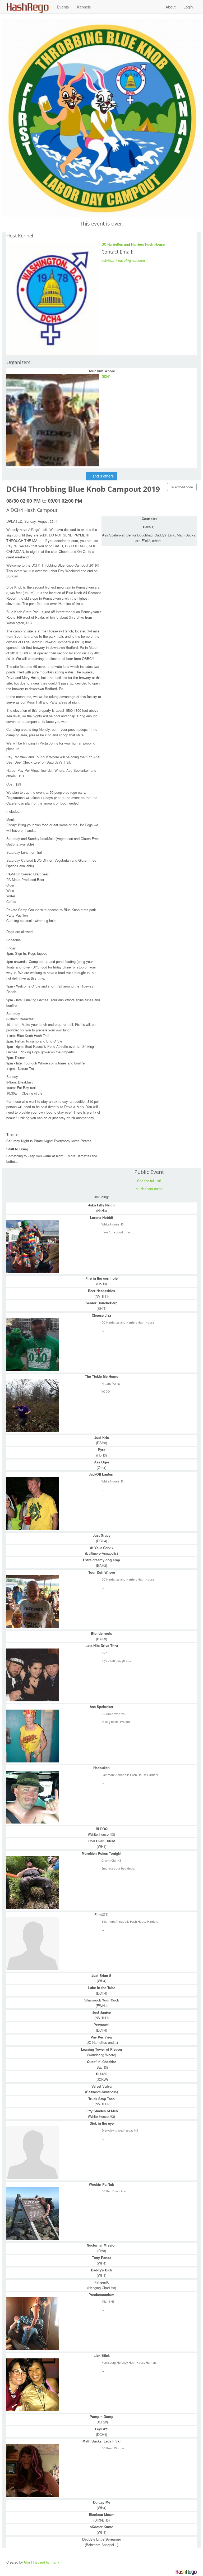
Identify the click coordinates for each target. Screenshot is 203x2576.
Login (188, 7)
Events (63, 7)
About (170, 7)
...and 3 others (101, 476)
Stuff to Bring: (18, 1149)
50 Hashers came (149, 1189)
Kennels (84, 7)
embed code (184, 487)
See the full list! (149, 1181)
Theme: (12, 1134)
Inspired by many (46, 2562)
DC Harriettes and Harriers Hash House (133, 244)
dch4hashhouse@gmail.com (123, 260)
